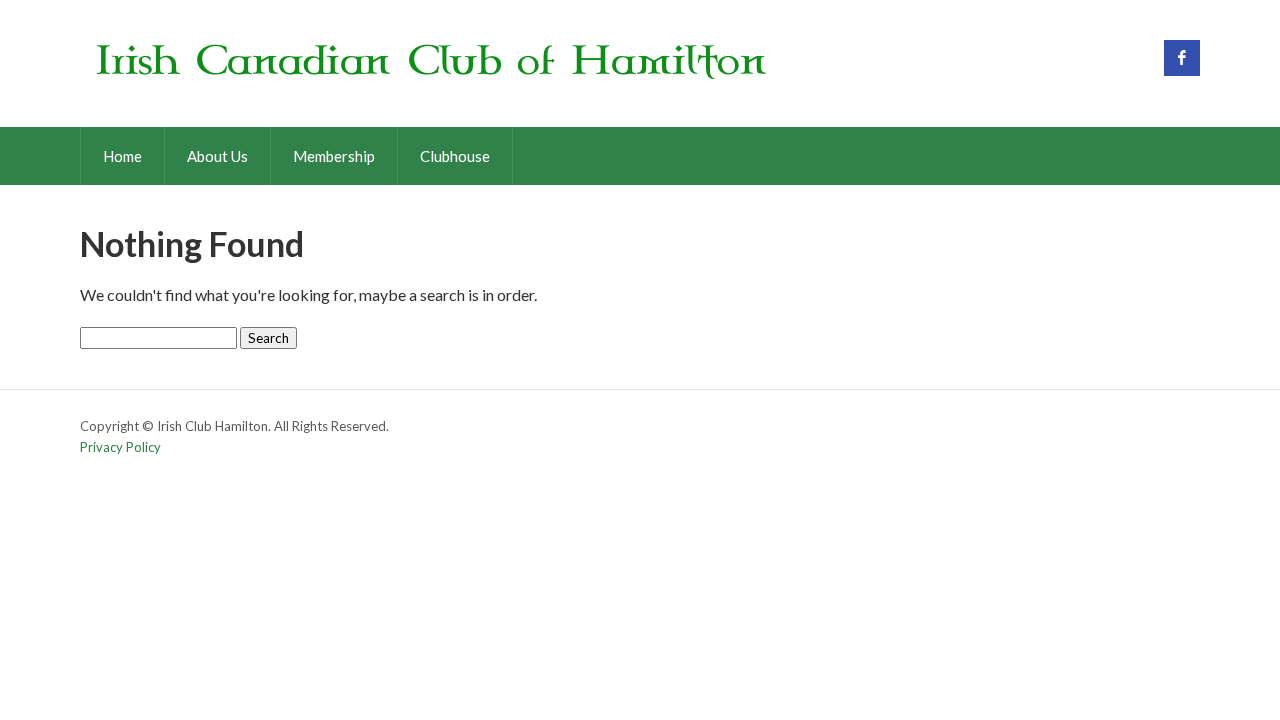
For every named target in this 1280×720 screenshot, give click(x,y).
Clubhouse (455, 156)
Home (122, 156)
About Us (217, 156)
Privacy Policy (120, 447)
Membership (334, 156)
